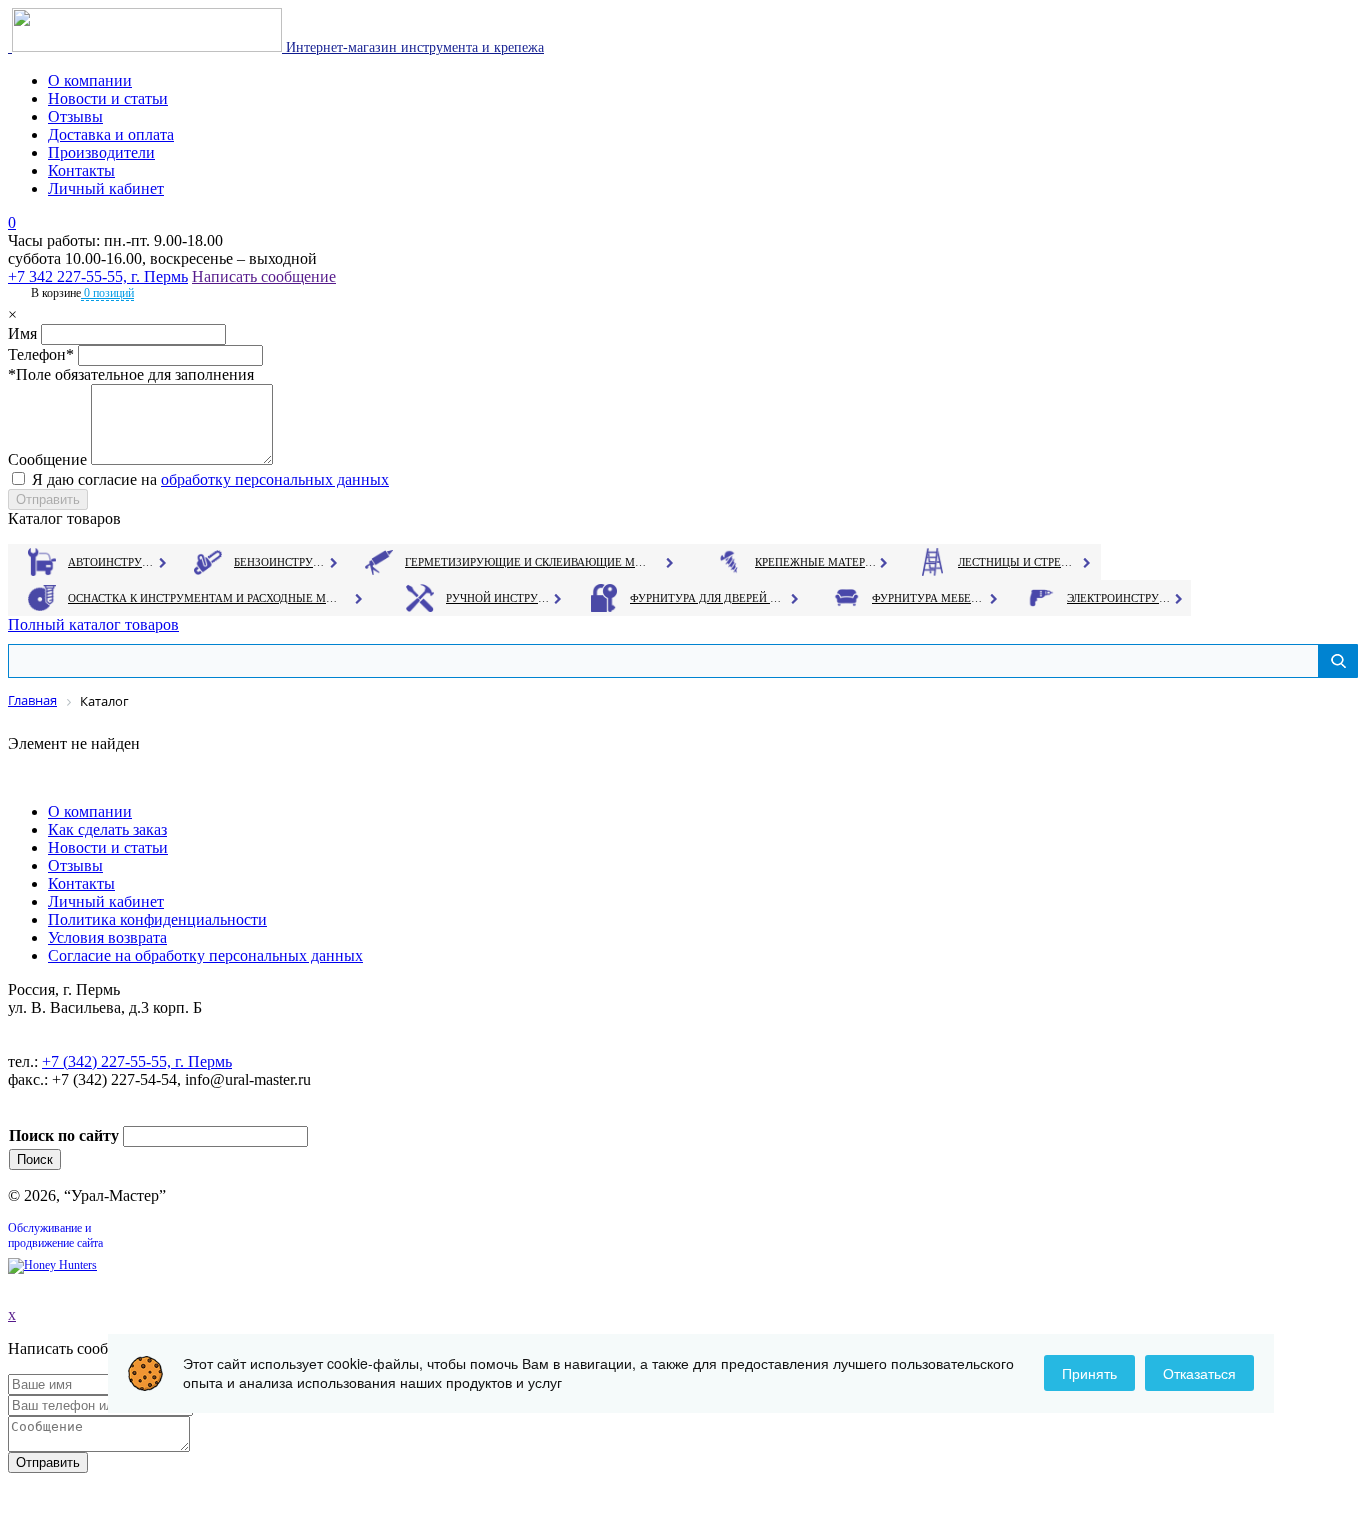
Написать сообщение (264, 276)
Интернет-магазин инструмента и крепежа (413, 47)
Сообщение (47, 459)
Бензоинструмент (281, 562)
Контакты (81, 170)
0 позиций (107, 293)
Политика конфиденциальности (157, 919)
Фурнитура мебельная (929, 598)
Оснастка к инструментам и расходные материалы (203, 598)
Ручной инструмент (498, 598)
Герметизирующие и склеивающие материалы (528, 562)
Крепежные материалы (816, 562)
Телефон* (41, 354)
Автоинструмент (113, 562)
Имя (22, 333)
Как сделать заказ (107, 829)
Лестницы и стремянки (1019, 562)
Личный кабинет (106, 188)
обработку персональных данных (275, 479)
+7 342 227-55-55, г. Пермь (98, 276)
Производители (101, 152)
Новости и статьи (108, 98)
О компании (90, 80)
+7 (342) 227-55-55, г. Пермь (137, 1061)
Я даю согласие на (210, 479)
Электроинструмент (1119, 598)
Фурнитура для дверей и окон (707, 598)
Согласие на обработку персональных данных (205, 955)
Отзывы (75, 116)
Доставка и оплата (111, 134)
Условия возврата (107, 937)
